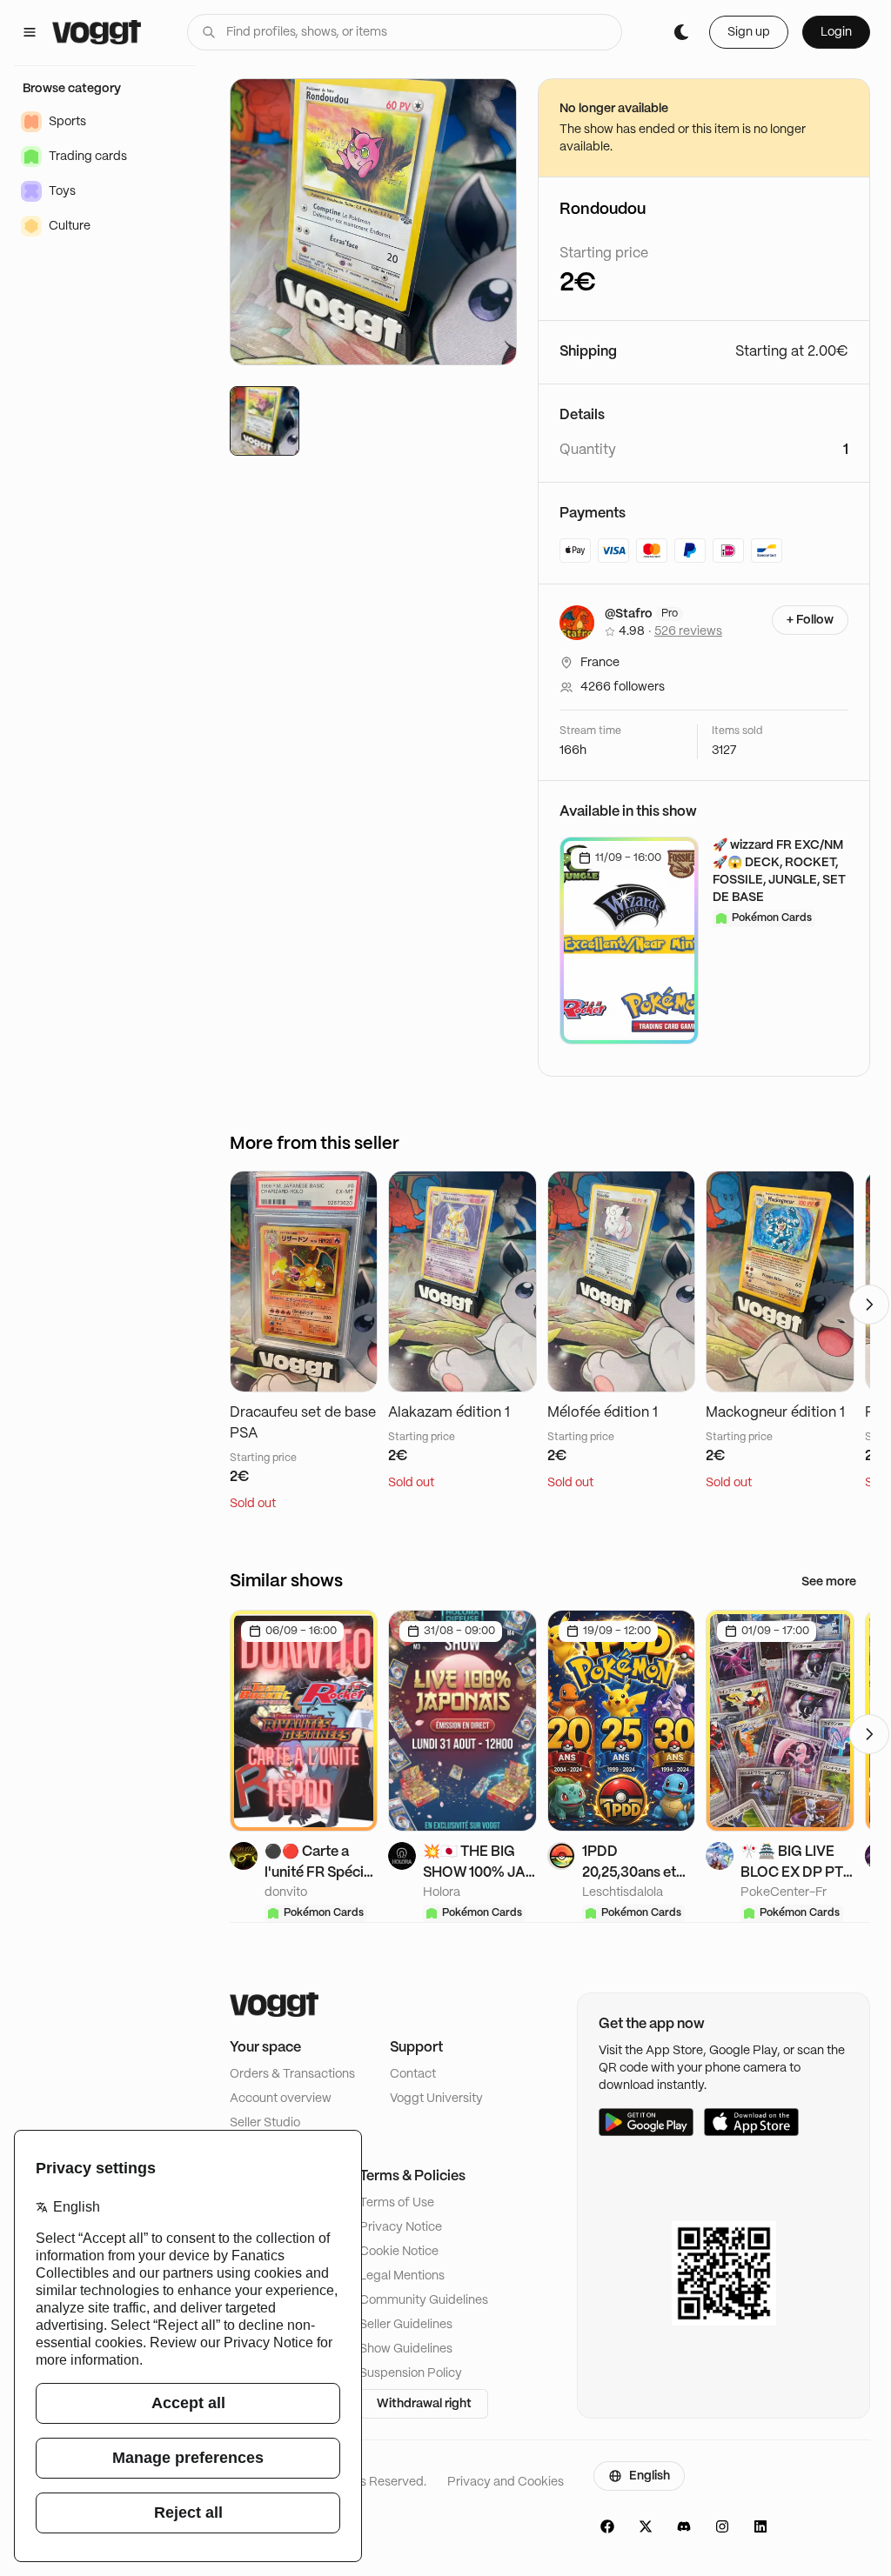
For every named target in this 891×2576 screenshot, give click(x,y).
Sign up (749, 32)
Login (836, 32)
